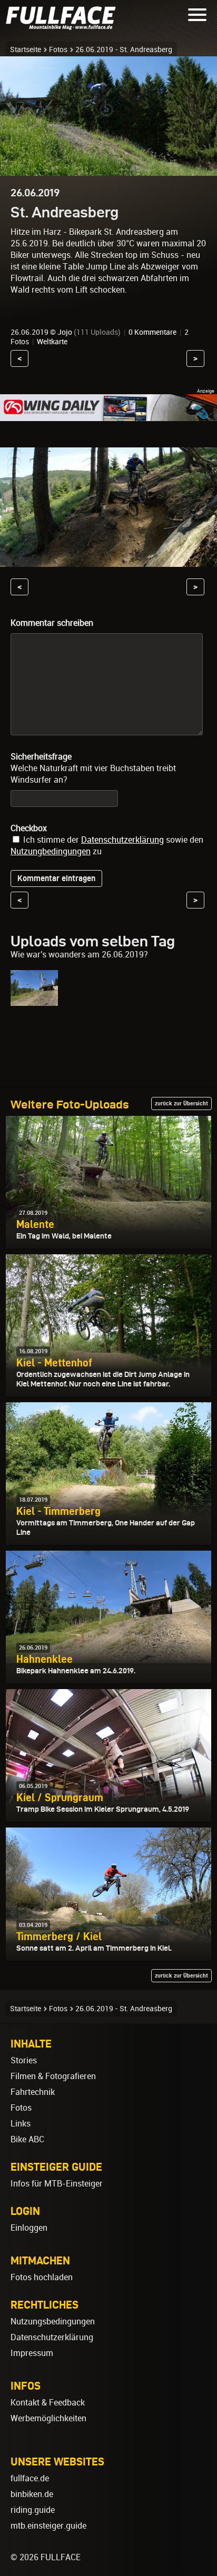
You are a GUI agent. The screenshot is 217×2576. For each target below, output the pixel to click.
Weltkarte (52, 342)
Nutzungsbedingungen (53, 2322)
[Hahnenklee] (34, 1001)
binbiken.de (32, 2494)
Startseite (26, 49)
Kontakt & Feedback (48, 2403)
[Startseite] (63, 26)
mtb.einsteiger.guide (48, 2526)
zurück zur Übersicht (181, 1103)
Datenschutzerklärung (122, 840)
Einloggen (29, 2228)
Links (21, 2124)
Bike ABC (27, 2139)
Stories (24, 2060)
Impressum (32, 2353)
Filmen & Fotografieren (53, 2076)
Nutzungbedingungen (51, 851)
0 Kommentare (152, 332)
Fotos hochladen (42, 2277)
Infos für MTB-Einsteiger (57, 2184)
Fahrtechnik (33, 2092)
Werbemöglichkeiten (48, 2418)
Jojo (65, 332)
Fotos (58, 49)
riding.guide (33, 2510)
